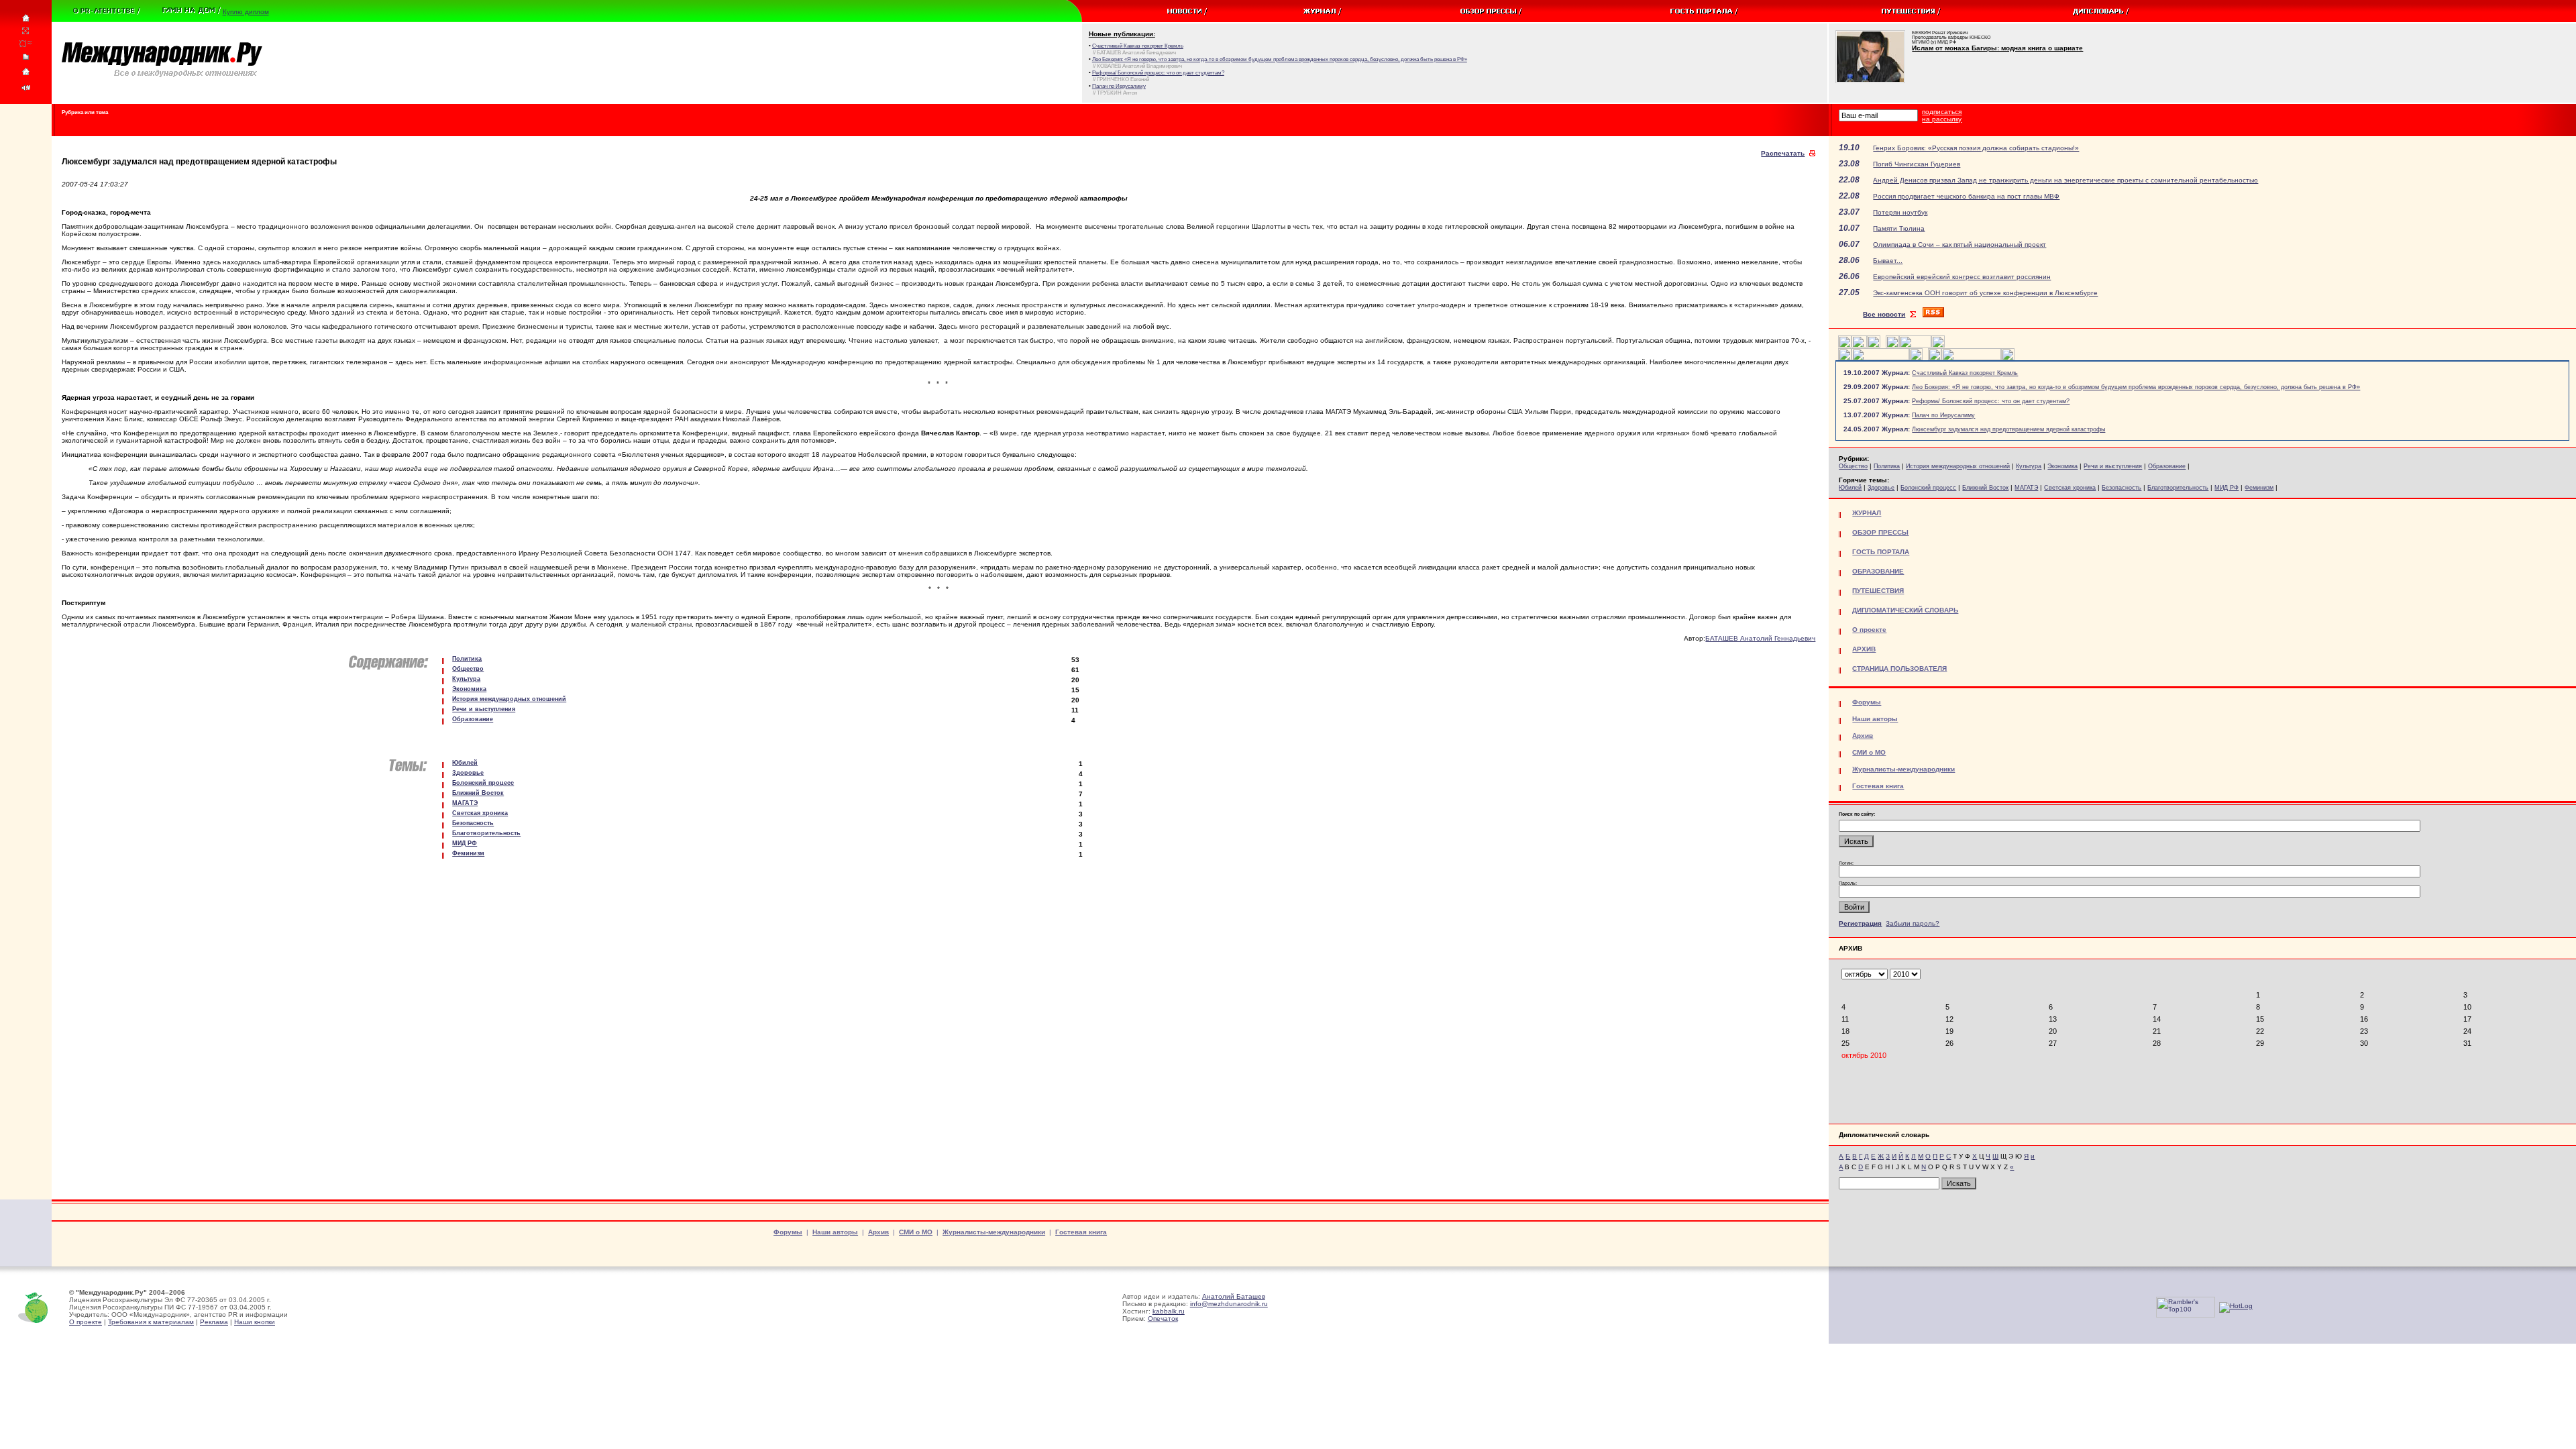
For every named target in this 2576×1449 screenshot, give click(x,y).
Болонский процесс (1928, 488)
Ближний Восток (1985, 488)
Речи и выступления (2113, 466)
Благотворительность (2178, 488)
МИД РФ (2226, 488)
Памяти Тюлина (1899, 228)
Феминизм (2259, 488)
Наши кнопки (255, 1322)
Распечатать (1783, 153)
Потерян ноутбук (1900, 212)
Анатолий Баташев (1234, 1296)
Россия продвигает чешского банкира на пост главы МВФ (1966, 196)
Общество (1853, 466)
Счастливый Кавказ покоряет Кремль (1965, 373)
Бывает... (1888, 261)
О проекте (86, 1322)
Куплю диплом (246, 12)
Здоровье (1881, 488)
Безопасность (2122, 488)
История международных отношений (1958, 466)
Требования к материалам (151, 1322)
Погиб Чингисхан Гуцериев (1917, 164)
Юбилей (1850, 488)
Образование (2167, 466)
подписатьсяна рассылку (1942, 115)
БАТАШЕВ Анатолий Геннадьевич (1760, 638)
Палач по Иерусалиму (1943, 415)
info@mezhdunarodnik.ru (1229, 1304)
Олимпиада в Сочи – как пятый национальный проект (1960, 245)
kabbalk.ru (1169, 1311)
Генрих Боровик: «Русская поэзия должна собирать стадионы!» (1976, 148)
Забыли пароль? (1913, 923)
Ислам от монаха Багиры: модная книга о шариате (1997, 48)
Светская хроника (2070, 488)
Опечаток (1163, 1319)
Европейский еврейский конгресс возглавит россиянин (1962, 277)
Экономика (2062, 466)
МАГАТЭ (2026, 488)
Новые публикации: (1122, 34)
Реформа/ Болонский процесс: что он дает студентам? (1991, 401)
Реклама (214, 1322)
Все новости (1884, 314)
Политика (1887, 466)
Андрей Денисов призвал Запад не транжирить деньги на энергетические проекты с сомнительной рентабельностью (2065, 180)
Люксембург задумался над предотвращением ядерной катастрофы (2008, 429)
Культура (2029, 466)
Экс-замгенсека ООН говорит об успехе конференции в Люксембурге (1985, 293)
